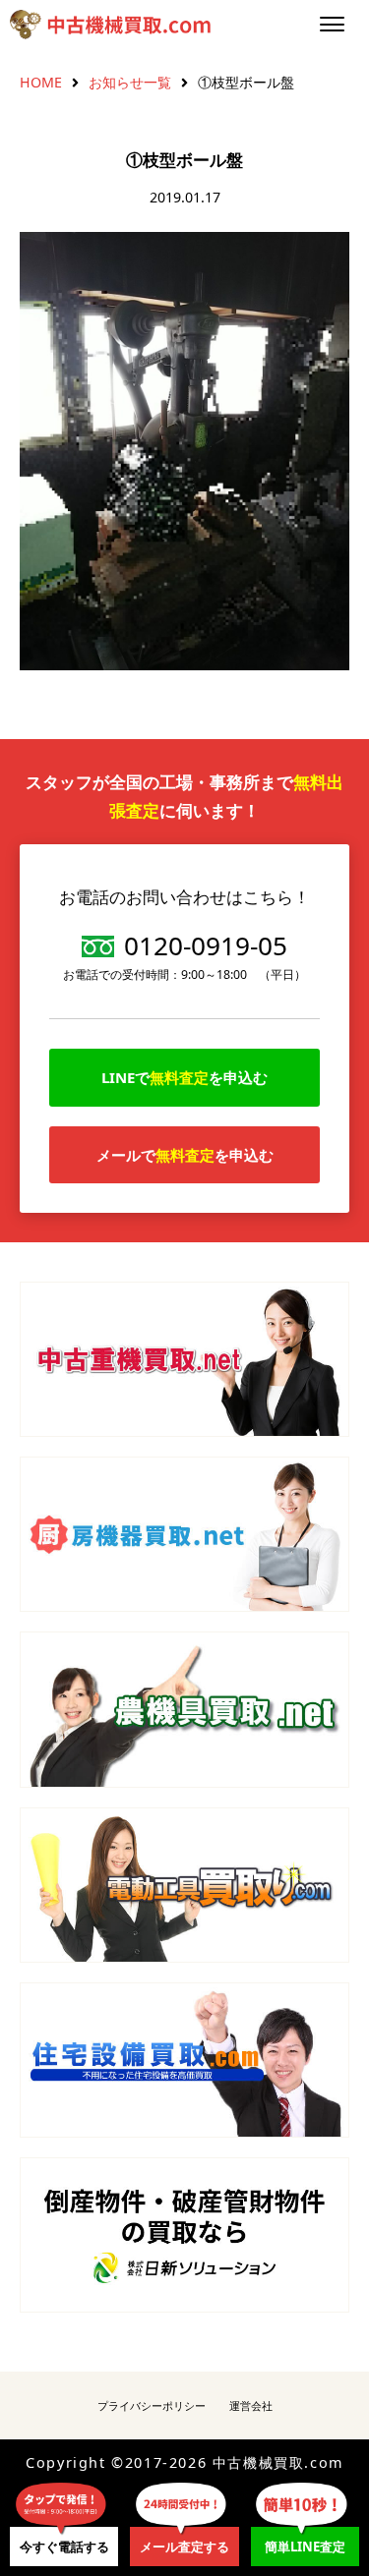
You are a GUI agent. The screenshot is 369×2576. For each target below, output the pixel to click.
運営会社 (251, 2405)
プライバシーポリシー (152, 2405)
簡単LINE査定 (305, 2547)
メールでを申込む (185, 1155)
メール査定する (184, 2547)
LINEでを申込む (184, 1077)
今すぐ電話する (64, 2547)
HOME (41, 82)
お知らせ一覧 (130, 82)
